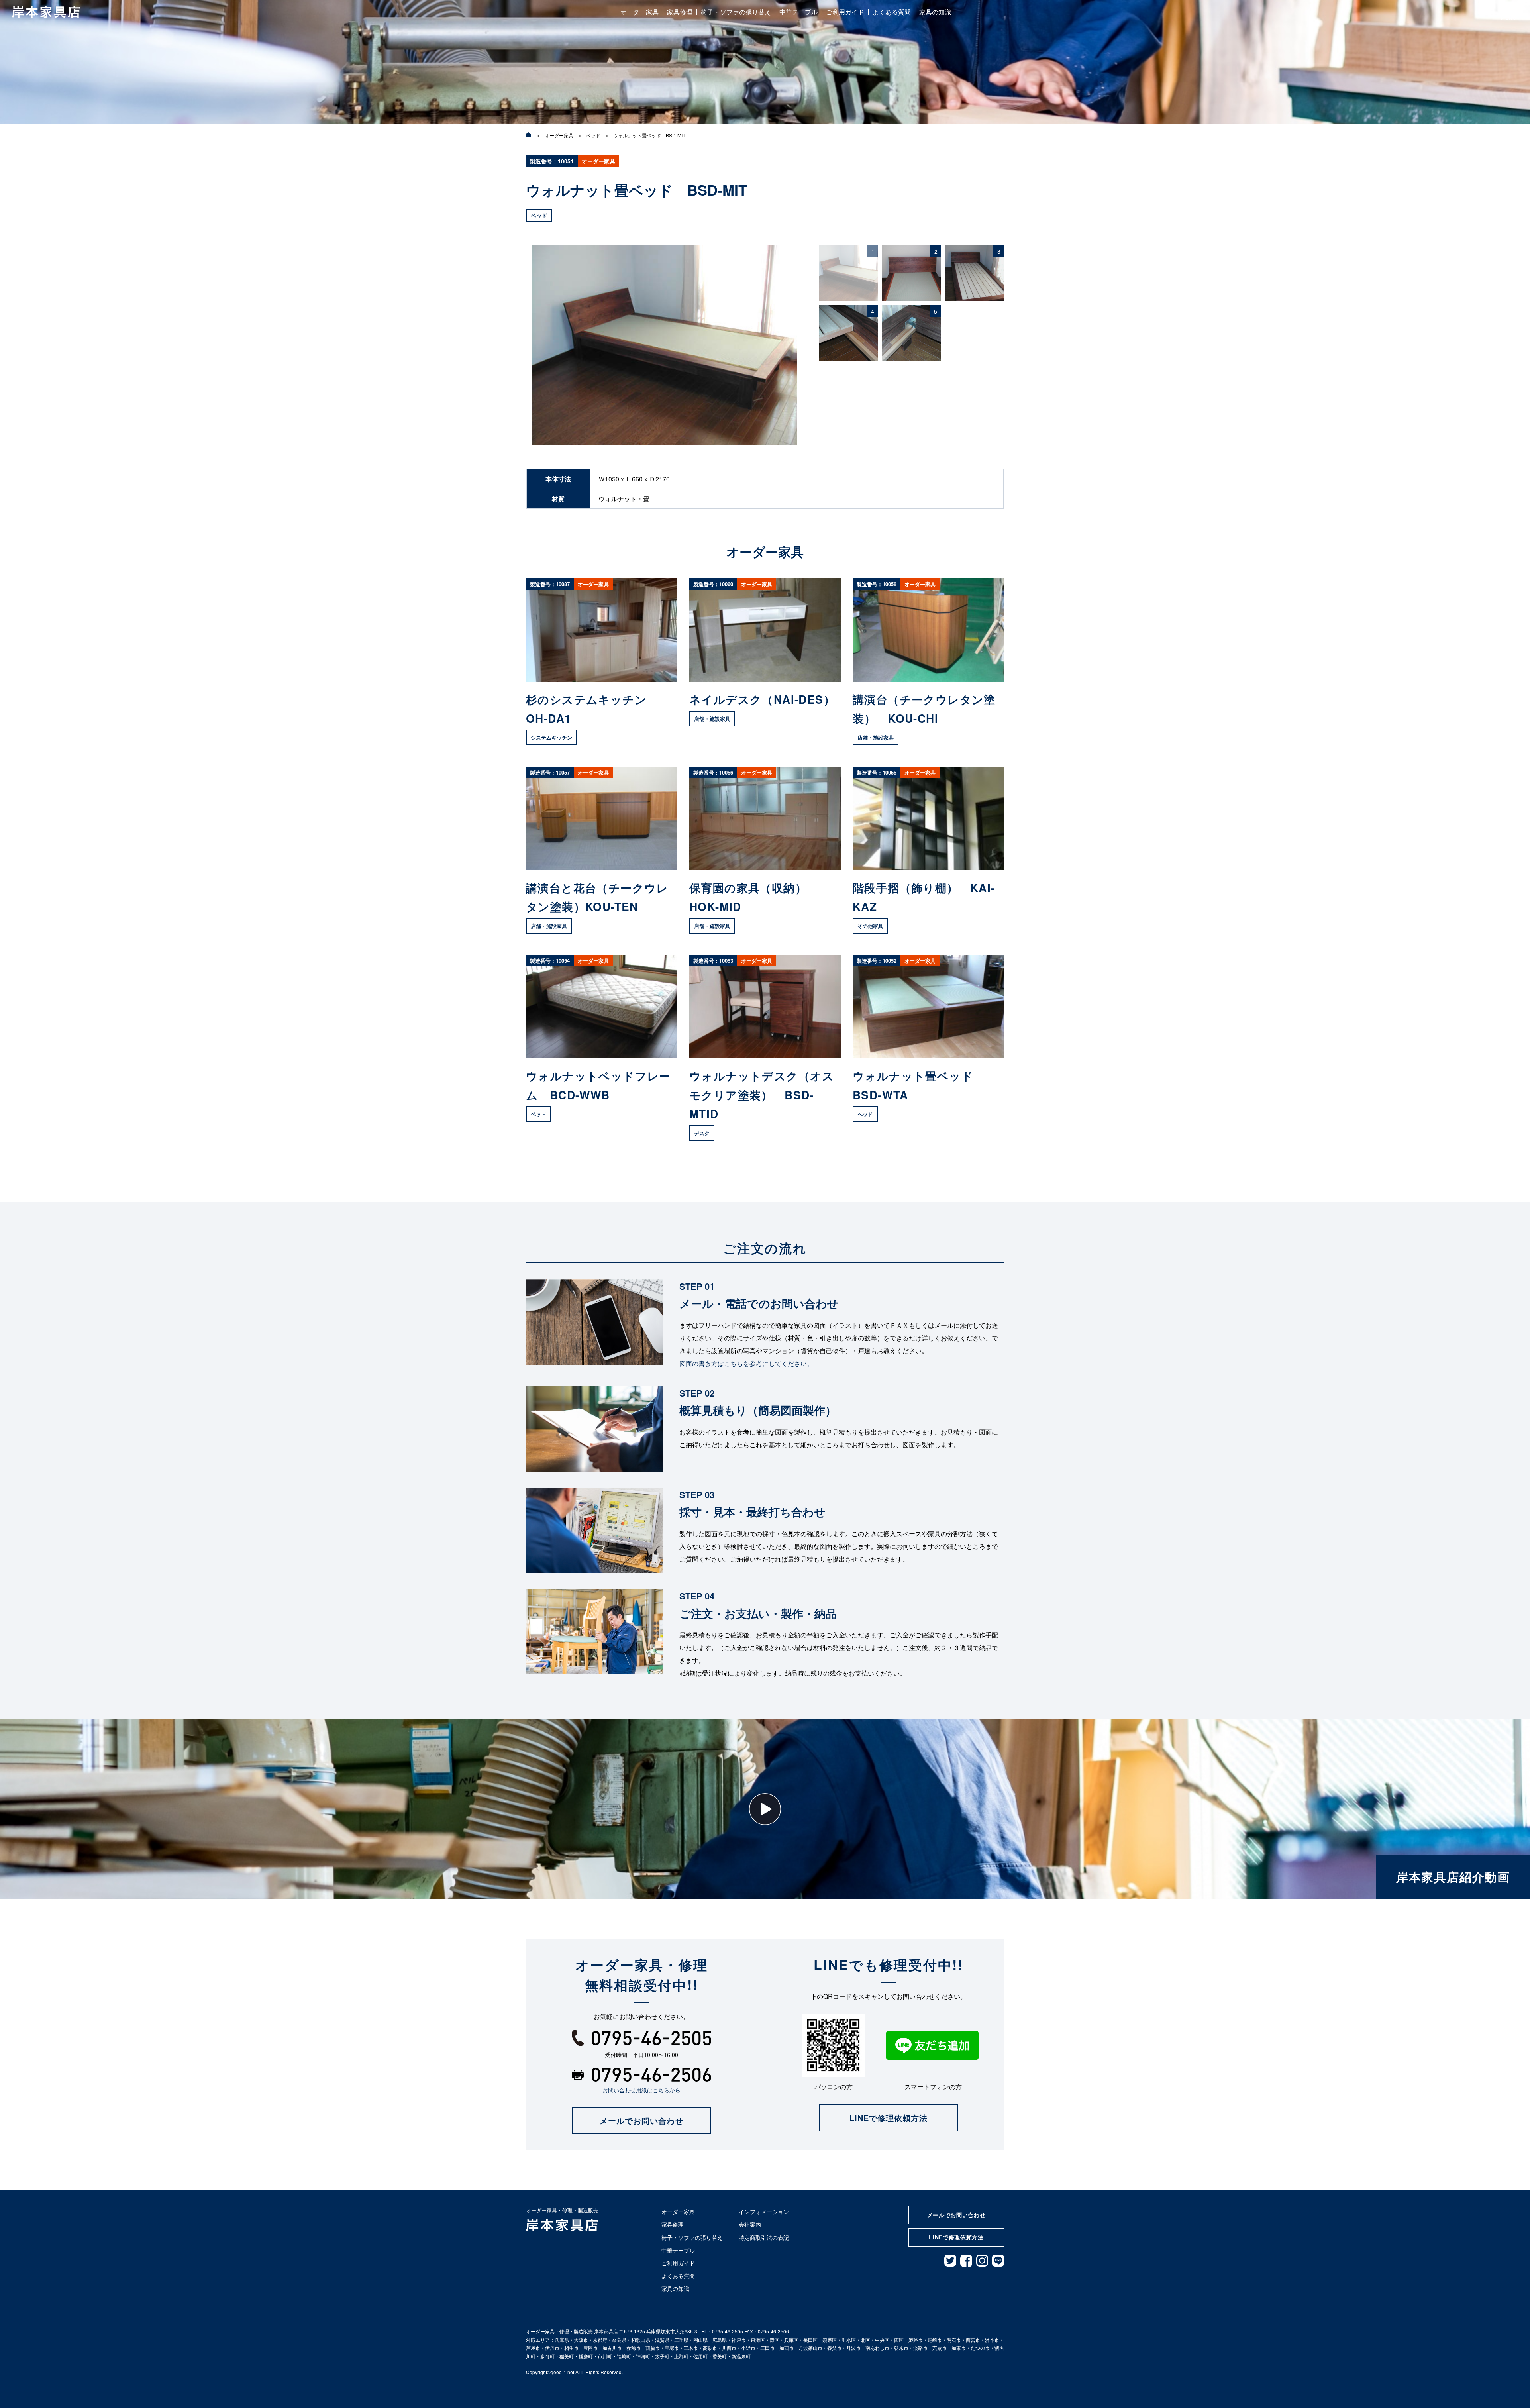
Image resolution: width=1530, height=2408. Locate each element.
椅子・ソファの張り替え (736, 12)
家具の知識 (935, 12)
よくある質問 (892, 12)
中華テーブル (798, 12)
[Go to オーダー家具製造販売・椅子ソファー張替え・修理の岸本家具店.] (529, 135)
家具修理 (680, 12)
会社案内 (750, 2224)
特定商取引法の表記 (764, 2237)
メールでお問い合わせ (641, 2120)
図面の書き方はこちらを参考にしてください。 (746, 1363)
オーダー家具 (639, 12)
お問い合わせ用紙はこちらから (641, 2090)
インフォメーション (764, 2212)
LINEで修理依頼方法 (889, 2118)
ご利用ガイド (845, 12)
